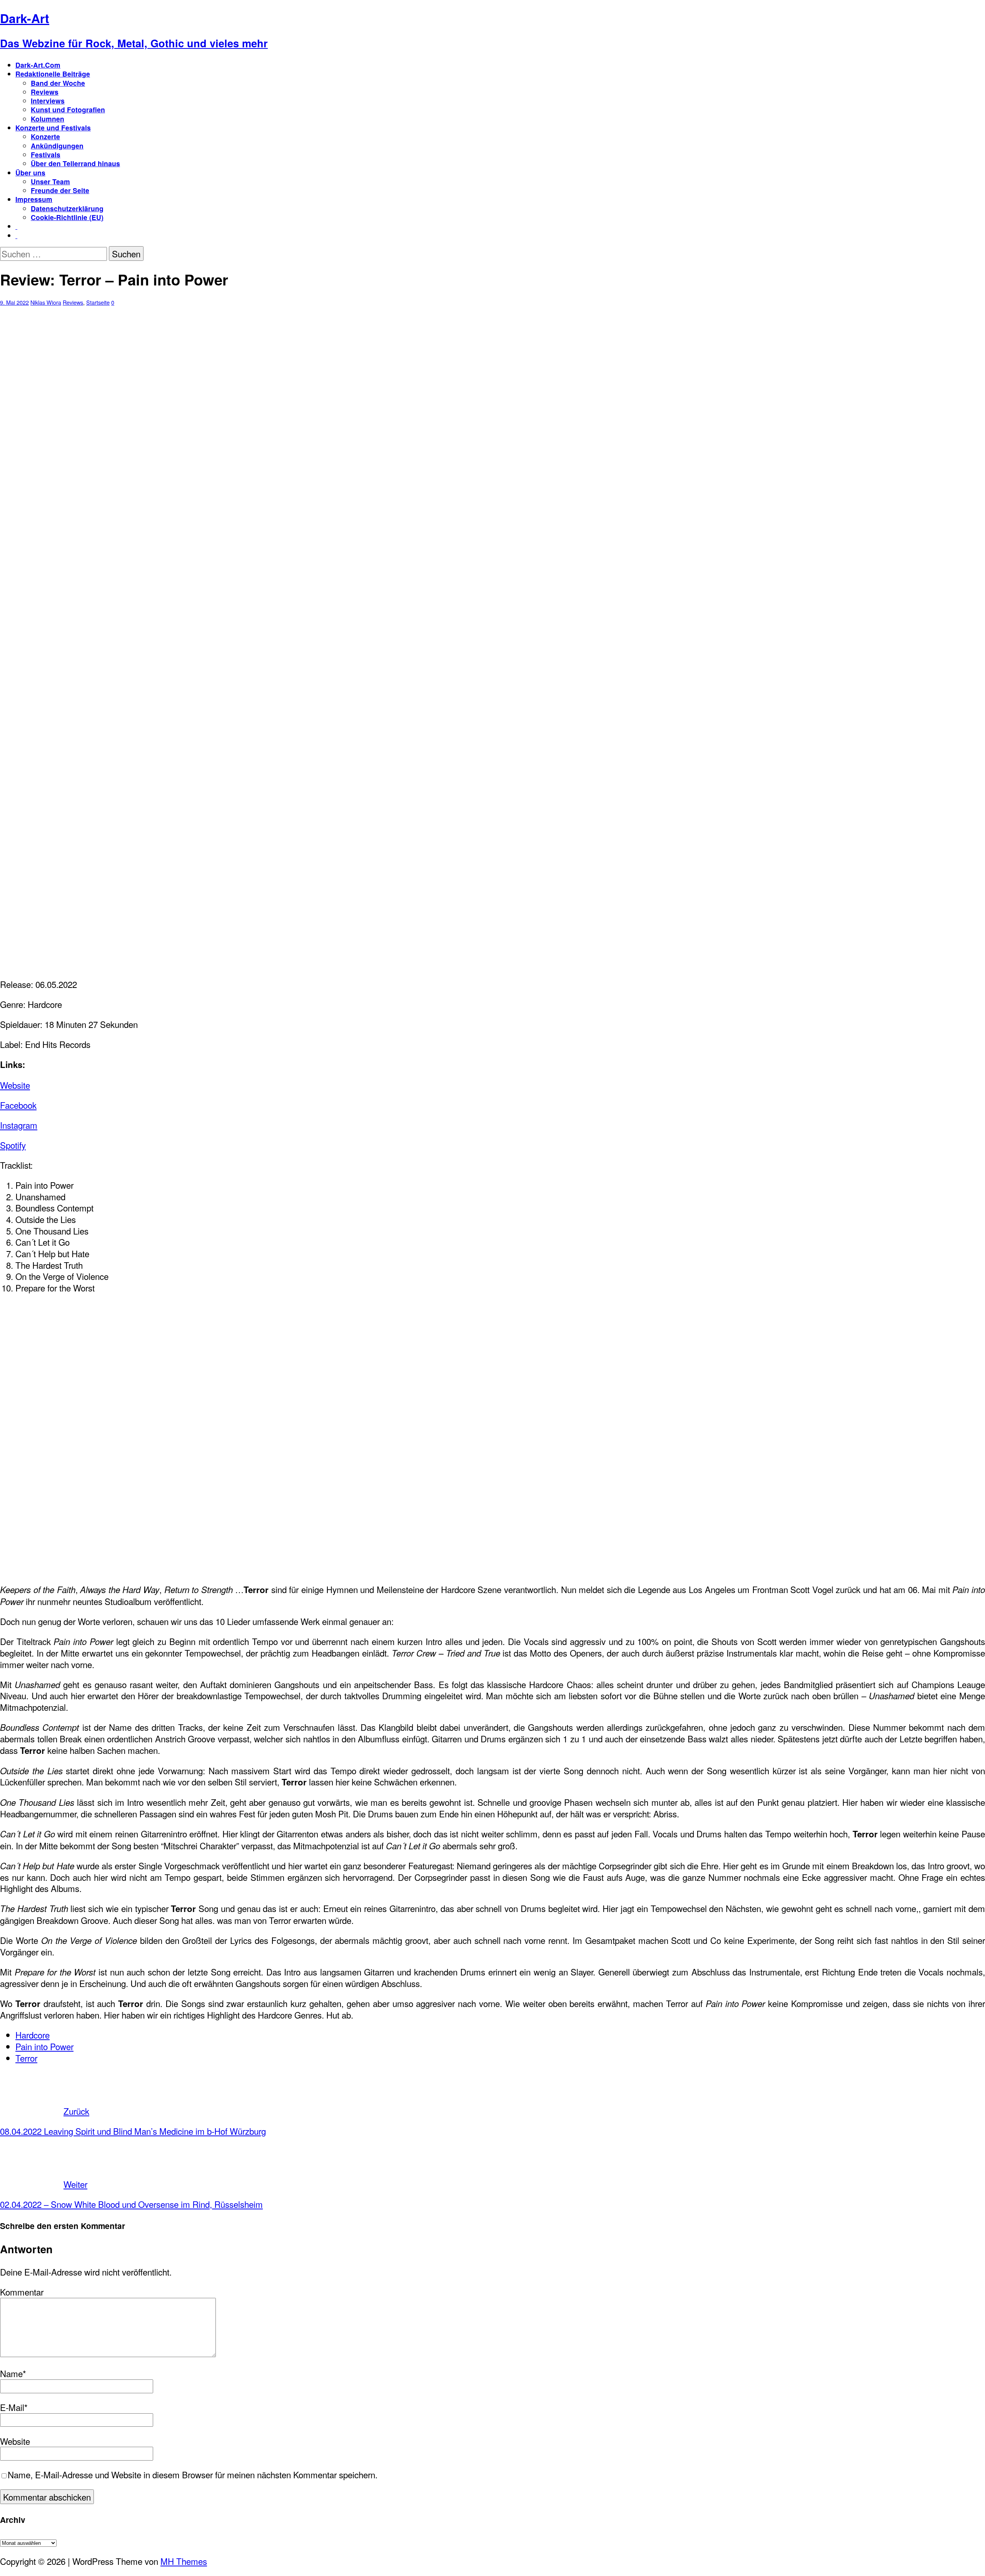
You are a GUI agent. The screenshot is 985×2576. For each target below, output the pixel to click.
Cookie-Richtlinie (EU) (67, 217)
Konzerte (45, 136)
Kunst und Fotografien (68, 109)
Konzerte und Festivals (53, 128)
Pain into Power (44, 2046)
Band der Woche (58, 83)
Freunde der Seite (60, 190)
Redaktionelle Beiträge (53, 74)
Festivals (46, 154)
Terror (26, 2058)
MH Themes (184, 2561)
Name (11, 2373)
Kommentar (22, 2292)
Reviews (45, 92)
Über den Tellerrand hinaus (75, 163)
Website (15, 1085)
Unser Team (50, 181)
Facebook (18, 1105)
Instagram (19, 1125)
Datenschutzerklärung (67, 208)
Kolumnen (48, 119)
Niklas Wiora (46, 302)
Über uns (30, 173)
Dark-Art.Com (38, 65)
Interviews (48, 101)
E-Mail (12, 2407)
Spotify (13, 1145)
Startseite (98, 302)
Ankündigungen (57, 146)
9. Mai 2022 (14, 302)
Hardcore (33, 2035)
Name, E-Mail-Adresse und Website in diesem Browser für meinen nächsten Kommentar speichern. (193, 2474)
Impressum (34, 199)
